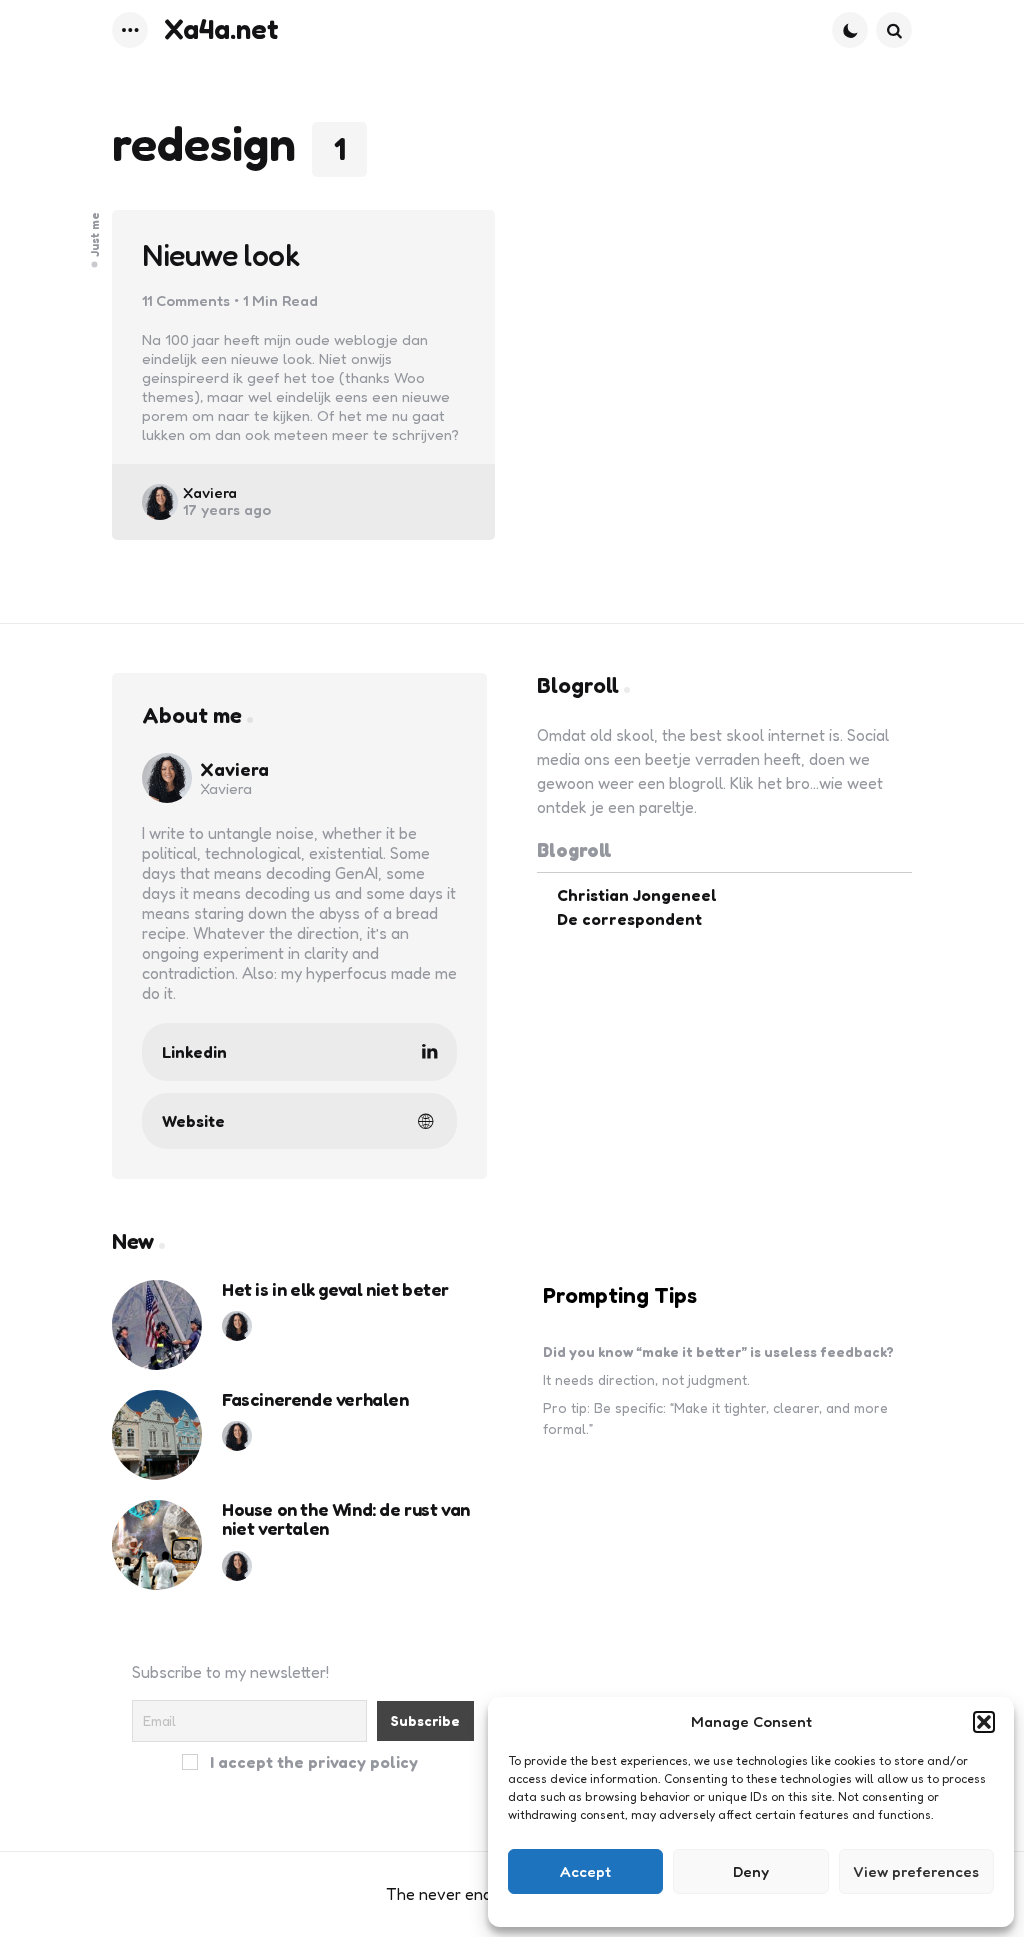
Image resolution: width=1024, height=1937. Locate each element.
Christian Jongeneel (637, 895)
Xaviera (210, 492)
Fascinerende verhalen (315, 1400)
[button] (984, 1722)
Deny (751, 1871)
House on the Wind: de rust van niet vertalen (346, 1520)
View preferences (916, 1871)
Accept (585, 1871)
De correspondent (629, 919)
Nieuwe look (221, 256)
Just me (95, 234)
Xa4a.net (221, 29)
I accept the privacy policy (312, 1761)
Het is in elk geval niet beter (335, 1290)
